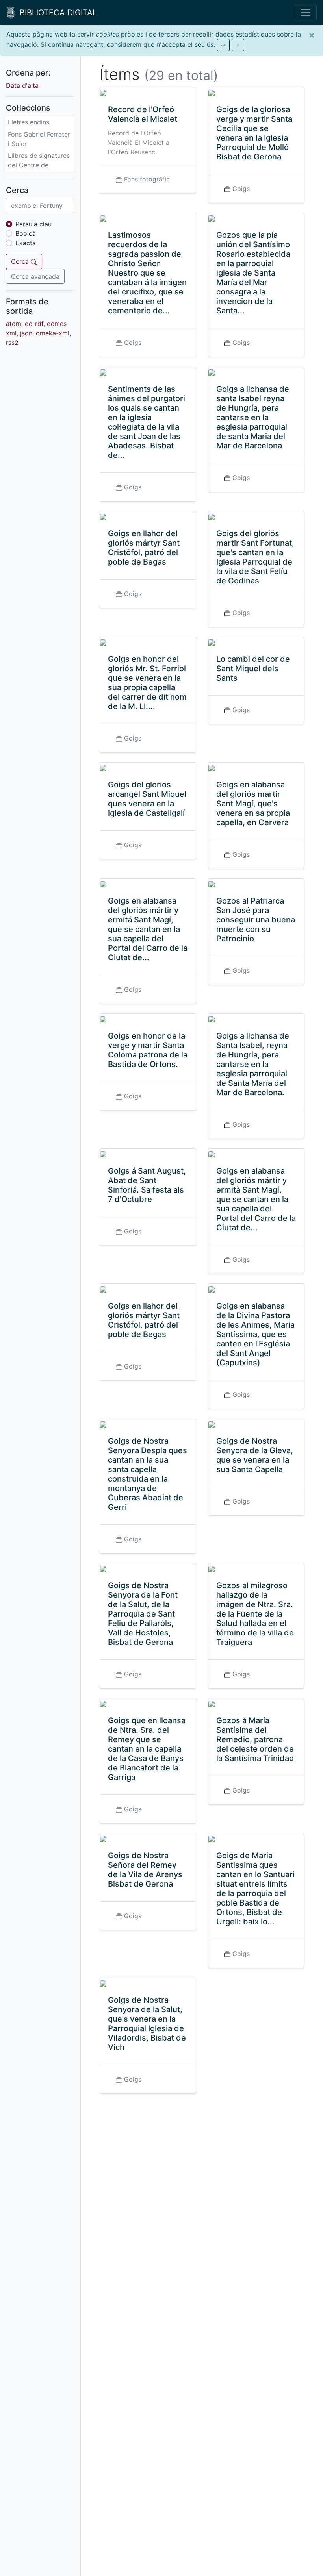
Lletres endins (29, 122)
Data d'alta (22, 85)
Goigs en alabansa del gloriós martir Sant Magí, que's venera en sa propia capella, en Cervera (253, 804)
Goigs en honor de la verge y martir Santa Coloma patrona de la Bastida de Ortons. (148, 1050)
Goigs (241, 189)
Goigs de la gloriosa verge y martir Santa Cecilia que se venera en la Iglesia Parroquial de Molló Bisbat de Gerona (254, 133)
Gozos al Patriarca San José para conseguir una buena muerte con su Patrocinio (256, 920)
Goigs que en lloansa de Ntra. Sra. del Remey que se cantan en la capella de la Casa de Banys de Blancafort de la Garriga (147, 1749)
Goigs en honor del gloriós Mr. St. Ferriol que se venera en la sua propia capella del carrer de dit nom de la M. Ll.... (147, 683)
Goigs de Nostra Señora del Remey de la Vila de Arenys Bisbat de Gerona (145, 1870)
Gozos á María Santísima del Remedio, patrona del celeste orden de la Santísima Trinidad (255, 1739)
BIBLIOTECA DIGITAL (56, 13)
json (26, 333)
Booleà (26, 233)
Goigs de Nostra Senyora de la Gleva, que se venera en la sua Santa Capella (255, 1455)
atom (14, 324)
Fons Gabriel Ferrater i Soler (39, 139)
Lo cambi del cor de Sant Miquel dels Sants (253, 669)
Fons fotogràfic (147, 179)
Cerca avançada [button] (35, 276)
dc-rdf (34, 324)
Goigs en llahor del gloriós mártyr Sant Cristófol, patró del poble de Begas (144, 548)
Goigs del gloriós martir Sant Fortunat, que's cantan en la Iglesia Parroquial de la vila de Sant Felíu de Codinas (255, 557)
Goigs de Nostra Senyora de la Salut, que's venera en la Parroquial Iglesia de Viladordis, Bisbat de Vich (147, 2024)
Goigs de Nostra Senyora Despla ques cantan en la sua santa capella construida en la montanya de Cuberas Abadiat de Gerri (148, 1474)
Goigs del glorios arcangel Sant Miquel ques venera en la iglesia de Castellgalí (147, 799)
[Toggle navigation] (306, 13)
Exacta (26, 243)
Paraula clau (33, 224)
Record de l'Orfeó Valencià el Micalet (143, 114)
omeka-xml (53, 333)
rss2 (12, 343)
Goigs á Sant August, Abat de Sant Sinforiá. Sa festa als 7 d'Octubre (147, 1185)
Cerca (21, 261)
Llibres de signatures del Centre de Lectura (39, 165)
